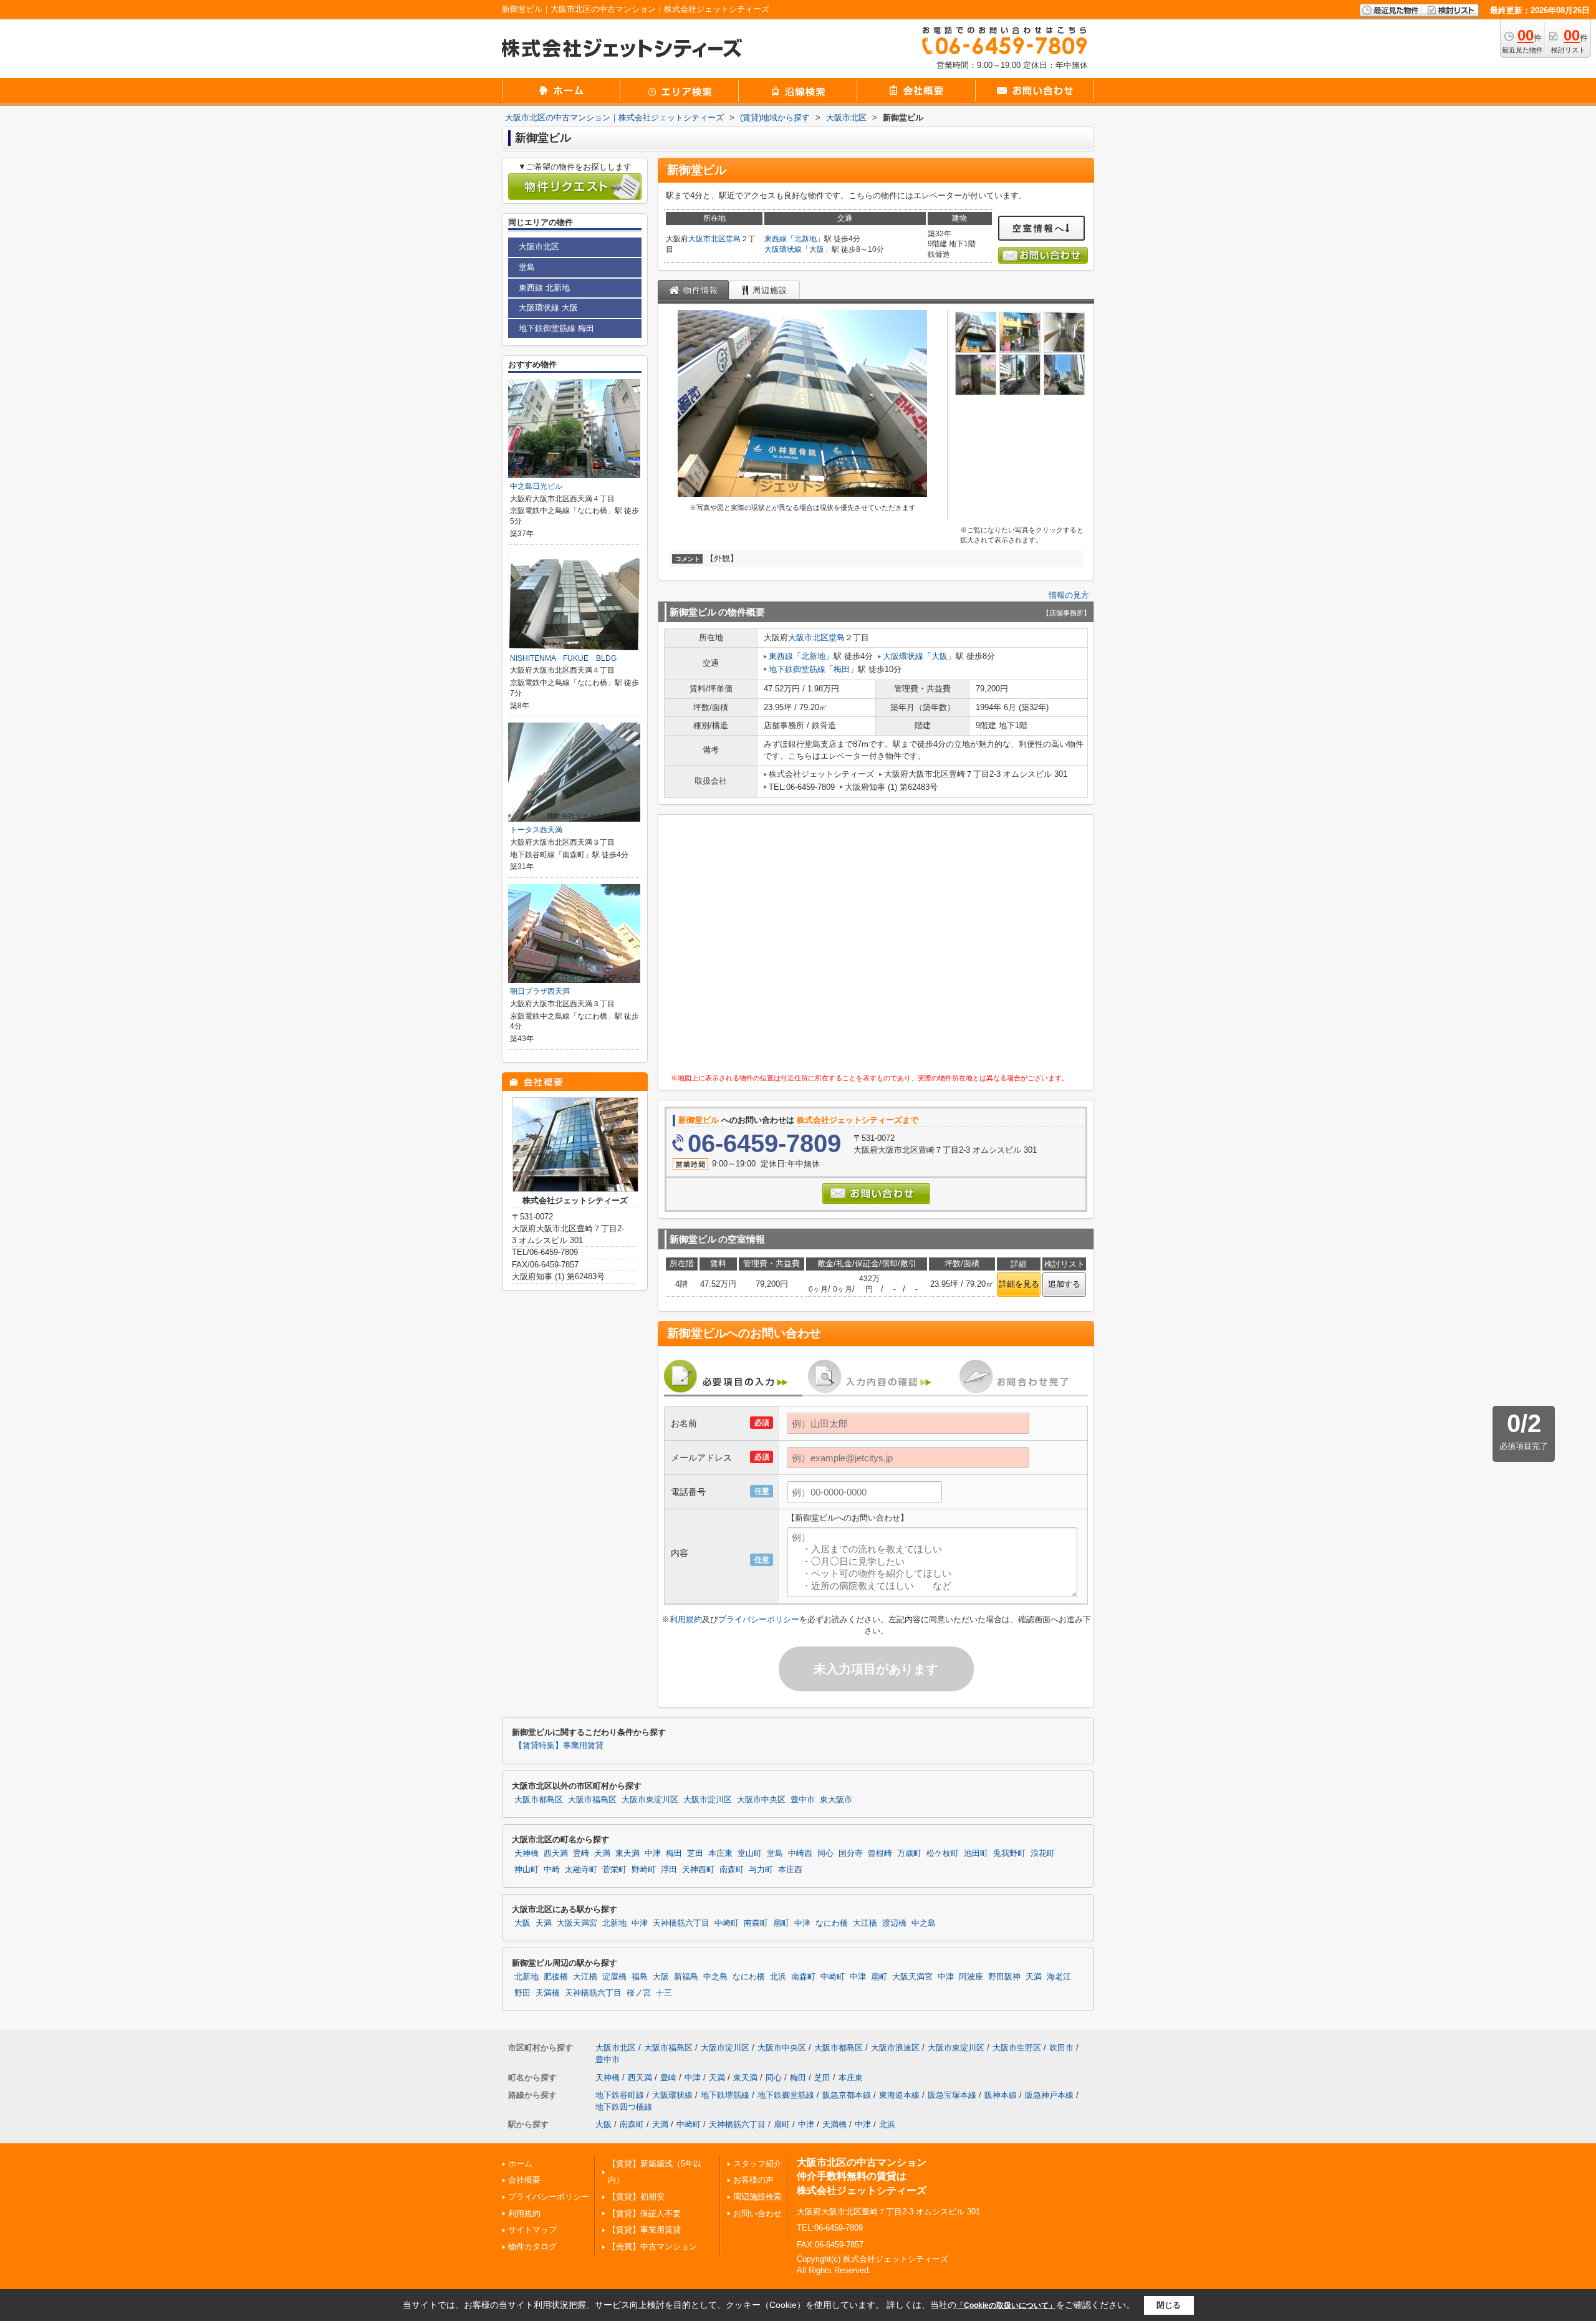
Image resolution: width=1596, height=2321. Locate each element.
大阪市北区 (707, 239)
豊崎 (581, 1853)
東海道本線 (899, 2095)
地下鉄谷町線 (620, 2095)
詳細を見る (1019, 1284)
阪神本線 (1001, 2095)
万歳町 (909, 1853)
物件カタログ (532, 2247)
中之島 (924, 1923)
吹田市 (1061, 2048)
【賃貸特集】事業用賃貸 (559, 1746)
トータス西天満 (536, 830)
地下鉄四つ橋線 (624, 2107)
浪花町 (1043, 1853)
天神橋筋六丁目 (681, 1923)
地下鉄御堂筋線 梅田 (556, 328)
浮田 (669, 1870)
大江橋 (865, 1923)
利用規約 (686, 1619)
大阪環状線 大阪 (548, 308)
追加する (1064, 1284)
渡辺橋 (894, 1923)
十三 (664, 1993)
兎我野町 (1009, 1853)
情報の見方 (1069, 595)
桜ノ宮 (639, 1993)
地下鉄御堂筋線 (797, 669)
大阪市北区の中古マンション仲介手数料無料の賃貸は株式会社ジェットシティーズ (862, 2176)
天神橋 (526, 1853)
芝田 (695, 1853)
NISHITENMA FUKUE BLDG (563, 658)
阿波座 (971, 1977)
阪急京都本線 (847, 2095)
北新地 (805, 239)
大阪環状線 (783, 249)
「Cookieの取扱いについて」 (1006, 2305)
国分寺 (851, 1853)
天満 (602, 1853)
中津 (653, 1853)
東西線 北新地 (544, 288)
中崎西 (800, 1853)
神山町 (526, 1870)
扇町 (781, 1923)
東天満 (627, 1853)
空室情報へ (1039, 228)
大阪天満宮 (577, 1923)
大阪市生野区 (1017, 2048)
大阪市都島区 (539, 1800)
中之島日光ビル (536, 486)
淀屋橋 (614, 1977)
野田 (522, 1993)
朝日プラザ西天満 (540, 991)
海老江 (1059, 1977)
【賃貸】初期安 (636, 2197)
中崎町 (727, 1923)
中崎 (552, 1870)
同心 (825, 1853)
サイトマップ (532, 2230)
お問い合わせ (757, 2213)
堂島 (733, 239)
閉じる (1169, 2304)
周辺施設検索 (757, 2197)
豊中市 (803, 1800)
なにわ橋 (832, 1923)
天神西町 (698, 1870)
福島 (640, 1977)
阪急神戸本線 (1049, 2095)
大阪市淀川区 (708, 1800)
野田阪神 (1004, 1977)
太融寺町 (581, 1870)
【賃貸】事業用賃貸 (644, 2230)
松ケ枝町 (943, 1853)
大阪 (817, 249)
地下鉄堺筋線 (725, 2095)
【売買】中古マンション (652, 2247)
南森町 (732, 1870)
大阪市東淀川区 (650, 1800)
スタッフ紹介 (757, 2164)
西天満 (556, 1853)
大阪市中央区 (761, 1800)
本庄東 (720, 1853)
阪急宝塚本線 (952, 2095)
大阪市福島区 (592, 1800)
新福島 (686, 1977)
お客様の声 (753, 2180)
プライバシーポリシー (759, 1619)
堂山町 (750, 1853)
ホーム (520, 2164)
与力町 (761, 1870)
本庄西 (790, 1870)
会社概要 (524, 2180)
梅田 (842, 669)
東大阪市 (836, 1800)
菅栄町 (614, 1870)
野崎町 (644, 1870)
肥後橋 (556, 1977)
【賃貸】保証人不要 (644, 2213)
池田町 (976, 1853)
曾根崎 (880, 1853)
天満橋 (548, 1993)
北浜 (778, 1977)
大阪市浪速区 (895, 2048)
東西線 (776, 239)
